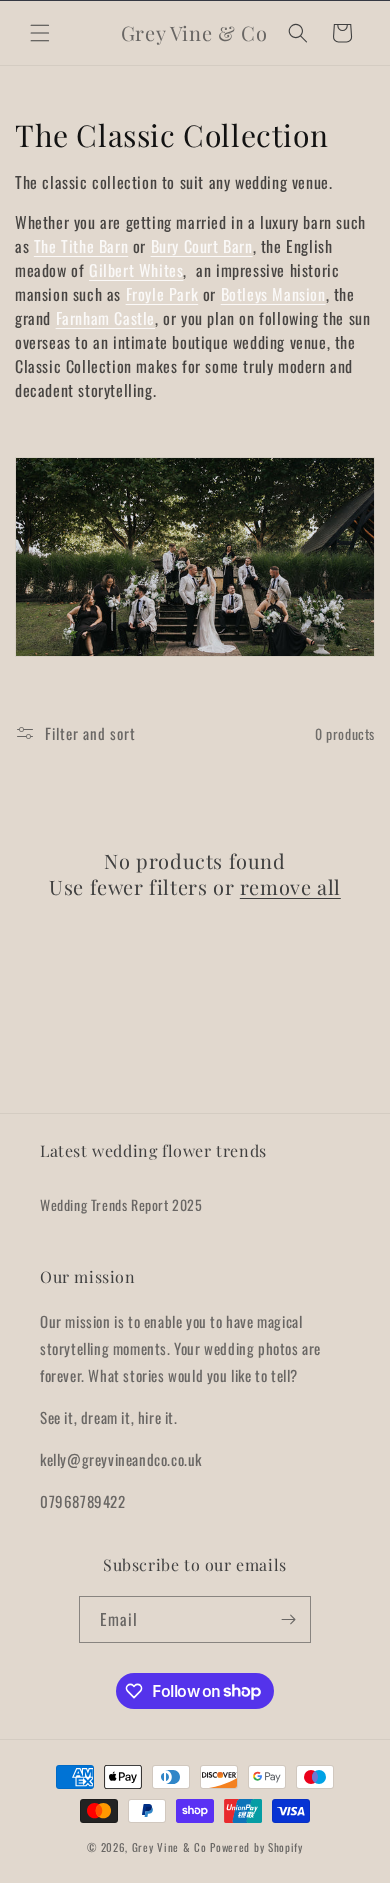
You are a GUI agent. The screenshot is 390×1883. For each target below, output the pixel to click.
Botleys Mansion (273, 294)
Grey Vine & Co (171, 1847)
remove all (290, 887)
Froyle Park (162, 294)
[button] (40, 33)
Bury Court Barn (202, 246)
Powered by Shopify (256, 1847)
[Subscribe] (288, 1619)
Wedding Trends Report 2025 (121, 1204)
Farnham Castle (105, 318)
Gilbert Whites (136, 270)
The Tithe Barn (81, 246)
